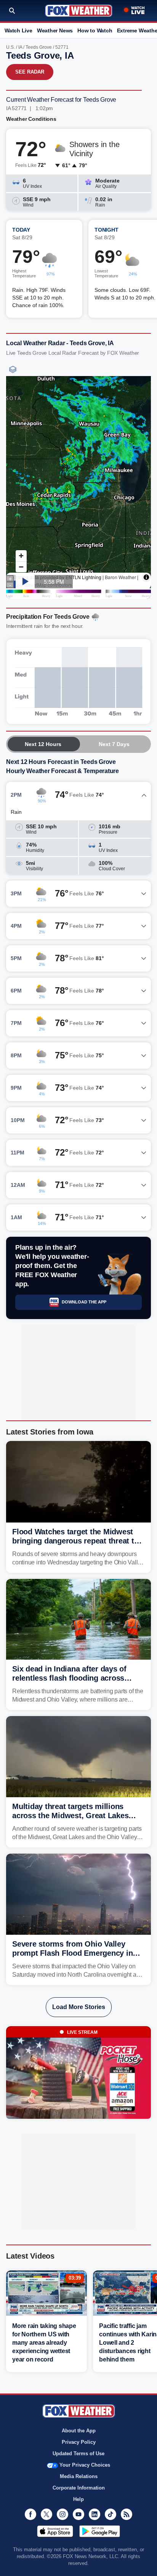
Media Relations (79, 2476)
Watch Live (18, 30)
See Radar (30, 72)
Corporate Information (79, 2488)
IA (20, 47)
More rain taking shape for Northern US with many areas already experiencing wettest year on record (44, 2343)
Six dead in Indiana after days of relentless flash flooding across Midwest (69, 1678)
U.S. (10, 47)
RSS (127, 2514)
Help (78, 2499)
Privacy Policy (79, 2442)
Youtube (78, 2514)
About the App (79, 2431)
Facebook (30, 2514)
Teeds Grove (39, 47)
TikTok (111, 2514)
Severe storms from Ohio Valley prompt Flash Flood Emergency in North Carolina (72, 1953)
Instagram (62, 2514)
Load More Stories (79, 2007)
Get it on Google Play (100, 2531)
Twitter (46, 2514)
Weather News (55, 30)
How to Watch (95, 30)
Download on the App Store (55, 2531)
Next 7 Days (114, 744)
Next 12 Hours (43, 744)
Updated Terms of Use (78, 2454)
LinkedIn (95, 2514)
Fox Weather (79, 11)
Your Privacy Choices (85, 2465)
